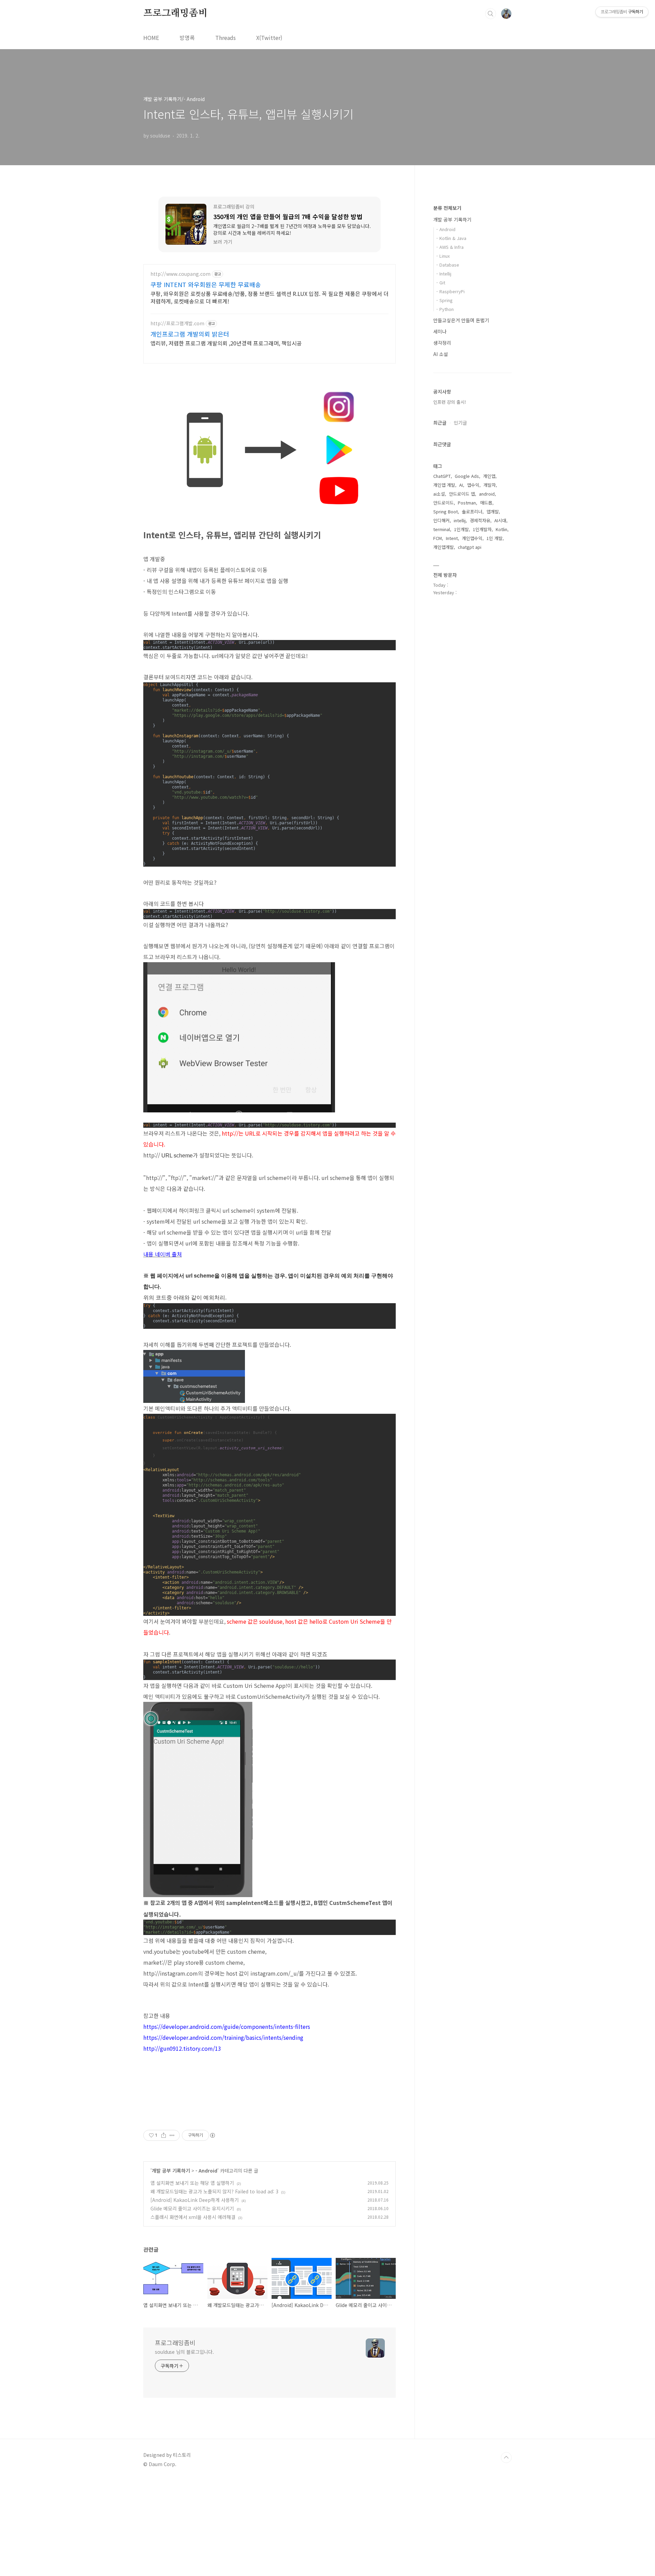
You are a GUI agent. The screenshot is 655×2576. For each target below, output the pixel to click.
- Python (445, 309)
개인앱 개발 (444, 485)
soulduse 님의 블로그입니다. (184, 2352)
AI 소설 (441, 354)
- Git (441, 282)
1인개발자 (482, 529)
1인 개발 (494, 538)
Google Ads (467, 476)
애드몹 (486, 503)
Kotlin (501, 529)
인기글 (460, 423)
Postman (467, 503)
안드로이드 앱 (462, 494)
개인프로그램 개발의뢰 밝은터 (190, 334)
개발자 (490, 485)
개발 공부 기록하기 (171, 2171)
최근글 (440, 423)
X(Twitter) (269, 38)
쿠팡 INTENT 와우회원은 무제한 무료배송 (206, 284)
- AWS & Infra (450, 247)
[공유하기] (164, 2135)
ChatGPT (442, 476)
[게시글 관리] (172, 2135)
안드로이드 (443, 503)
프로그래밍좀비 (175, 13)
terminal (442, 529)
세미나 (440, 331)
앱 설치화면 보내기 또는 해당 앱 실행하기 (192, 2183)
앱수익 (473, 485)
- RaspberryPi (450, 291)
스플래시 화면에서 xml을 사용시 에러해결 (193, 2217)
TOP (506, 2458)
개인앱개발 (443, 547)
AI (461, 485)
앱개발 (493, 511)
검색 (491, 14)
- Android (206, 2171)
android (487, 494)
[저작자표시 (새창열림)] (212, 2135)
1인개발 (461, 529)
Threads (225, 38)
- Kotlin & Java (451, 238)
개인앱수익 (472, 538)
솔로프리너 (472, 511)
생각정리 (442, 343)
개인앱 (489, 476)
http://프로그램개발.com (177, 323)
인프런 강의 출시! (450, 402)
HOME (151, 38)
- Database (448, 265)
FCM (438, 538)
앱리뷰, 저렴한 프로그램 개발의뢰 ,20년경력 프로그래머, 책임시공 (226, 343)
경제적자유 (480, 520)
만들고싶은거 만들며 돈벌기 (461, 320)
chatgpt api (470, 547)
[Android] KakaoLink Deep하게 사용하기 (195, 2200)
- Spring (445, 300)
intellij (460, 520)
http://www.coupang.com (180, 274)
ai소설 (439, 494)
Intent (452, 538)
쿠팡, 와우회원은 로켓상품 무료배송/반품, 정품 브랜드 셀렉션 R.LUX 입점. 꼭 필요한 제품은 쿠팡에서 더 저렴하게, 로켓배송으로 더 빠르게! (270, 297)
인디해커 (441, 520)
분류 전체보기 (447, 208)
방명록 (187, 38)
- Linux (443, 256)
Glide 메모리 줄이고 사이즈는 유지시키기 (192, 2208)
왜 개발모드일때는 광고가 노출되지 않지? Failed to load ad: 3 (214, 2191)
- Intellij (444, 274)
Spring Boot (446, 511)
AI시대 (500, 520)
